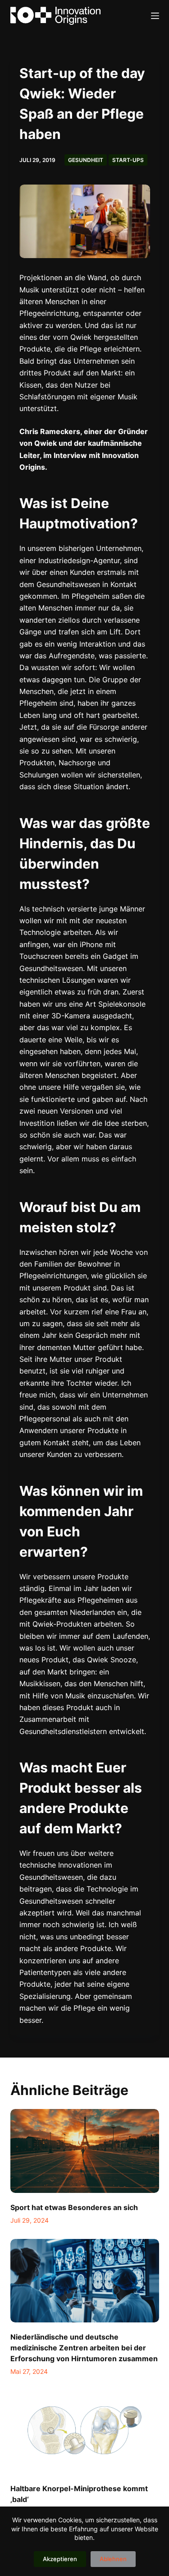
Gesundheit (86, 160)
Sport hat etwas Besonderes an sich (74, 2207)
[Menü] (155, 16)
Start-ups (128, 160)
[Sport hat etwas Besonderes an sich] (85, 2151)
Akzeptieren (60, 2559)
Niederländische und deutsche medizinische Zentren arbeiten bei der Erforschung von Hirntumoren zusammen (84, 2348)
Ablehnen (113, 2559)
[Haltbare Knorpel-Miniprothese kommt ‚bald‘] (85, 2432)
